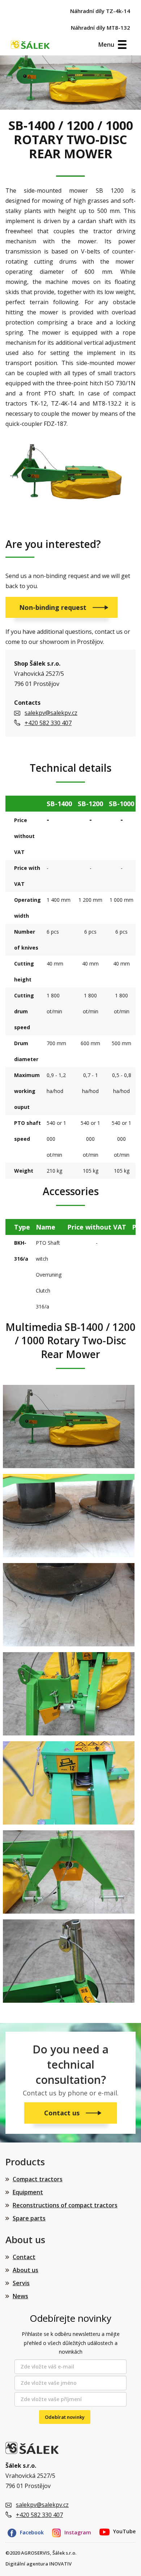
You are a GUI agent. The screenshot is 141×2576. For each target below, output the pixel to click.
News (20, 2296)
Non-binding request (54, 607)
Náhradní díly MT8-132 (101, 28)
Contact (24, 2257)
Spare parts (29, 2218)
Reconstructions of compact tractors (65, 2205)
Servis (21, 2283)
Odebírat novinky (65, 2417)
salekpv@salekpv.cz (51, 713)
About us (25, 2270)
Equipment (28, 2192)
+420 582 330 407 (48, 723)
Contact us (63, 2113)
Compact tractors (38, 2179)
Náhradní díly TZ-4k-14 (100, 11)
